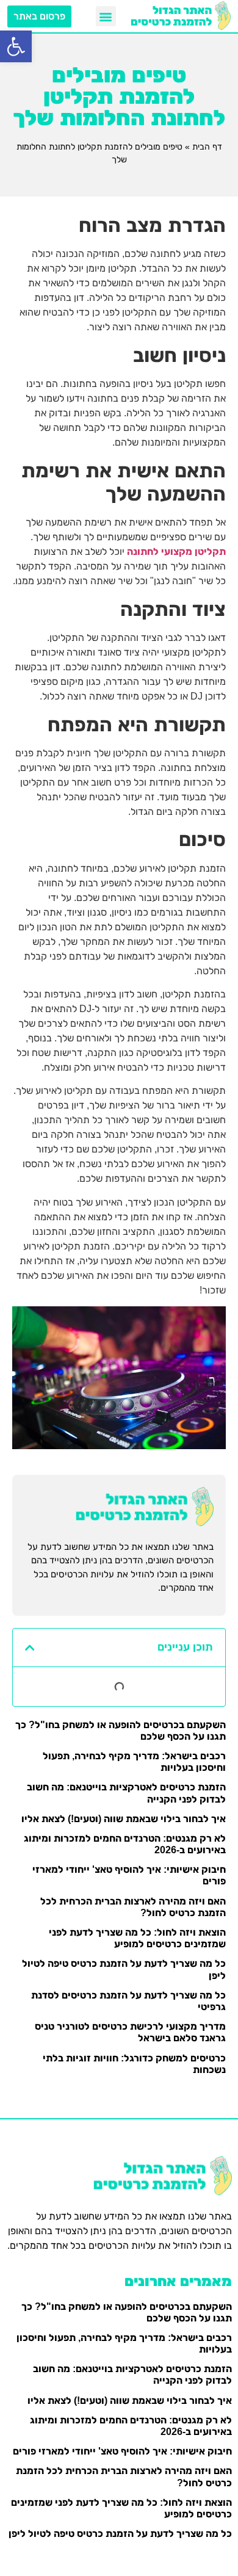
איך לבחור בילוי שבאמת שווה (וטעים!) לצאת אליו (124, 1819)
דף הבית (207, 147)
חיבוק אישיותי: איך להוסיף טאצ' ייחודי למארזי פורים (122, 2451)
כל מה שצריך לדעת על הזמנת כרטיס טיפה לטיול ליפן (120, 2534)
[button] (16, 46)
